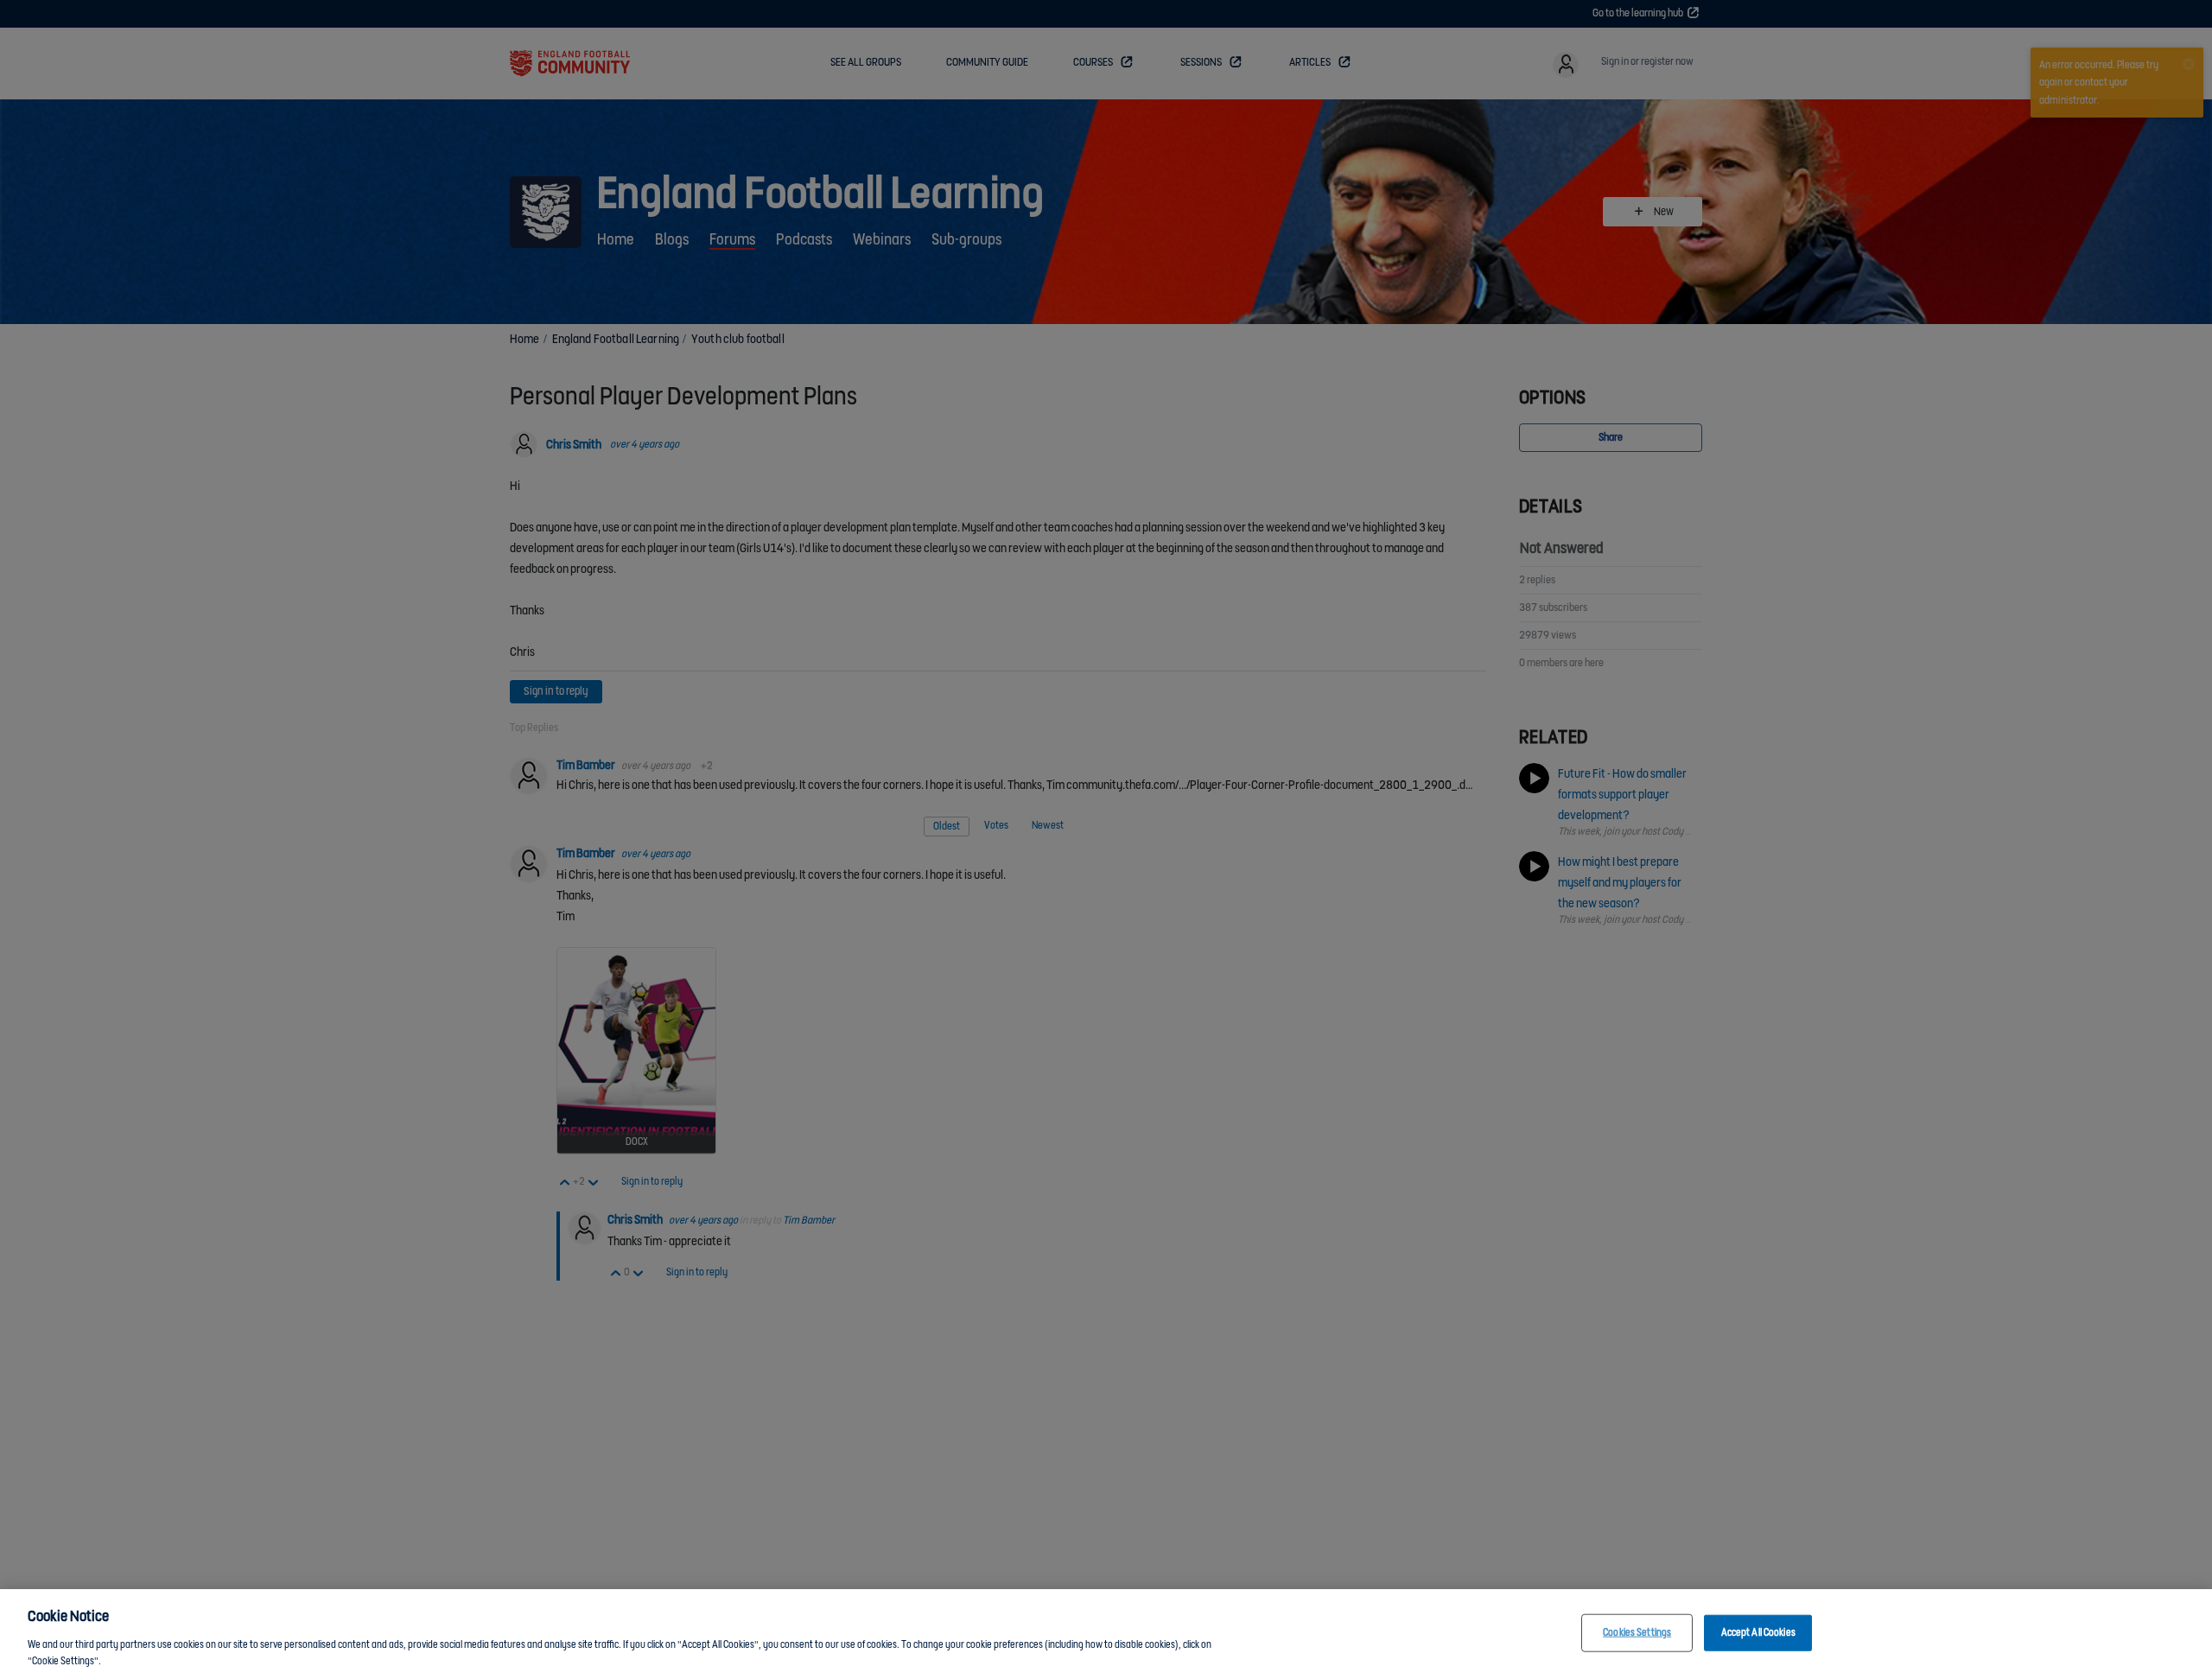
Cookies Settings (1637, 1633)
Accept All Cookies (1758, 1633)
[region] (1106, 1634)
